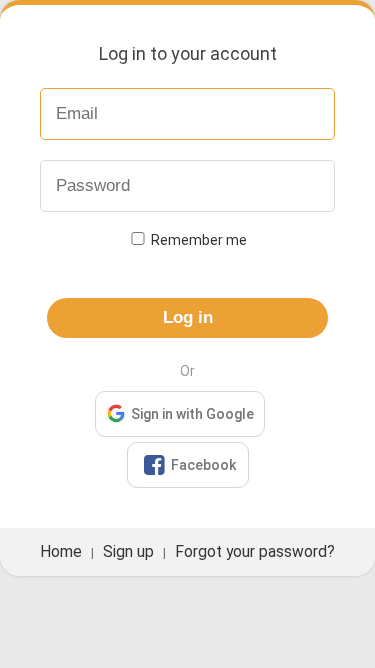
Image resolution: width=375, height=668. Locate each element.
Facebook (190, 465)
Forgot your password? (255, 552)
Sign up (128, 552)
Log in (188, 317)
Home (61, 552)
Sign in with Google (192, 414)
